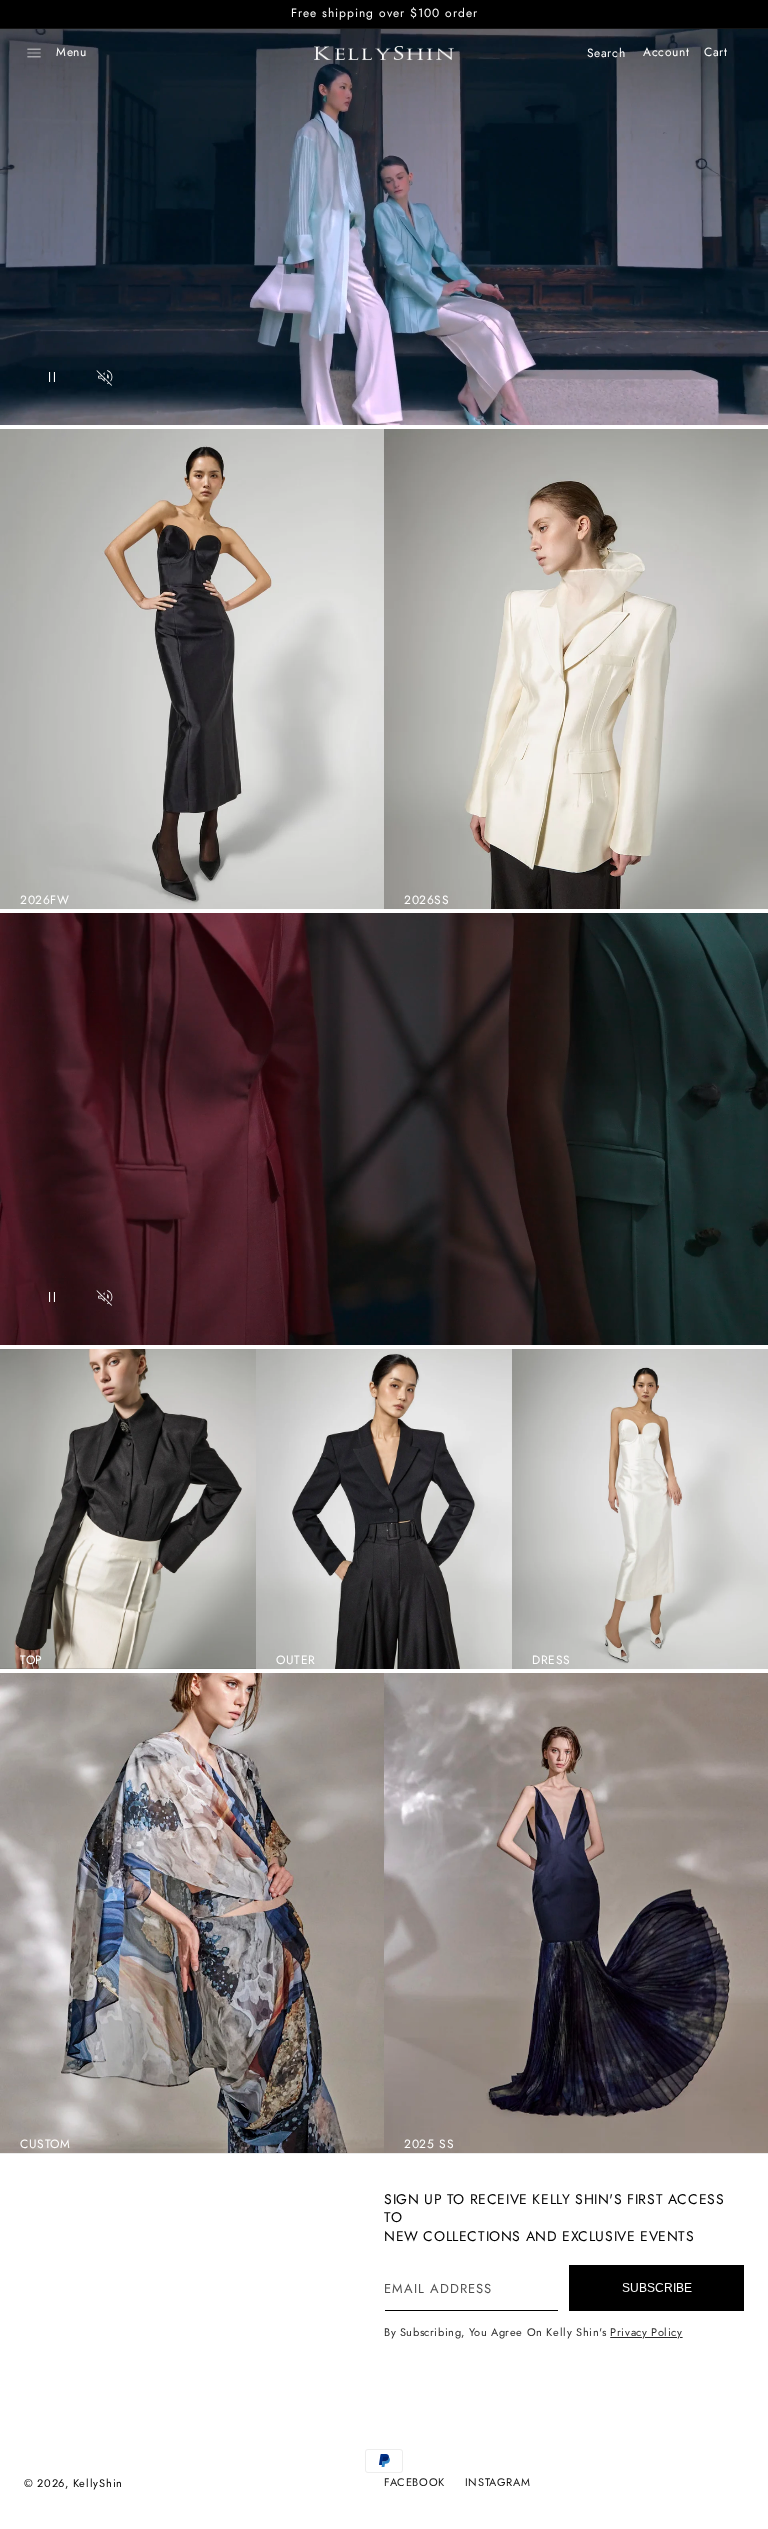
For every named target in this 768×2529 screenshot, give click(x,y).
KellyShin (98, 2483)
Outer (296, 1660)
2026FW (45, 900)
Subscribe (657, 2288)
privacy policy (646, 2332)
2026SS (427, 900)
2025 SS (429, 2144)
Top (31, 1660)
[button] (34, 53)
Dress (551, 1660)
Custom (45, 2144)
